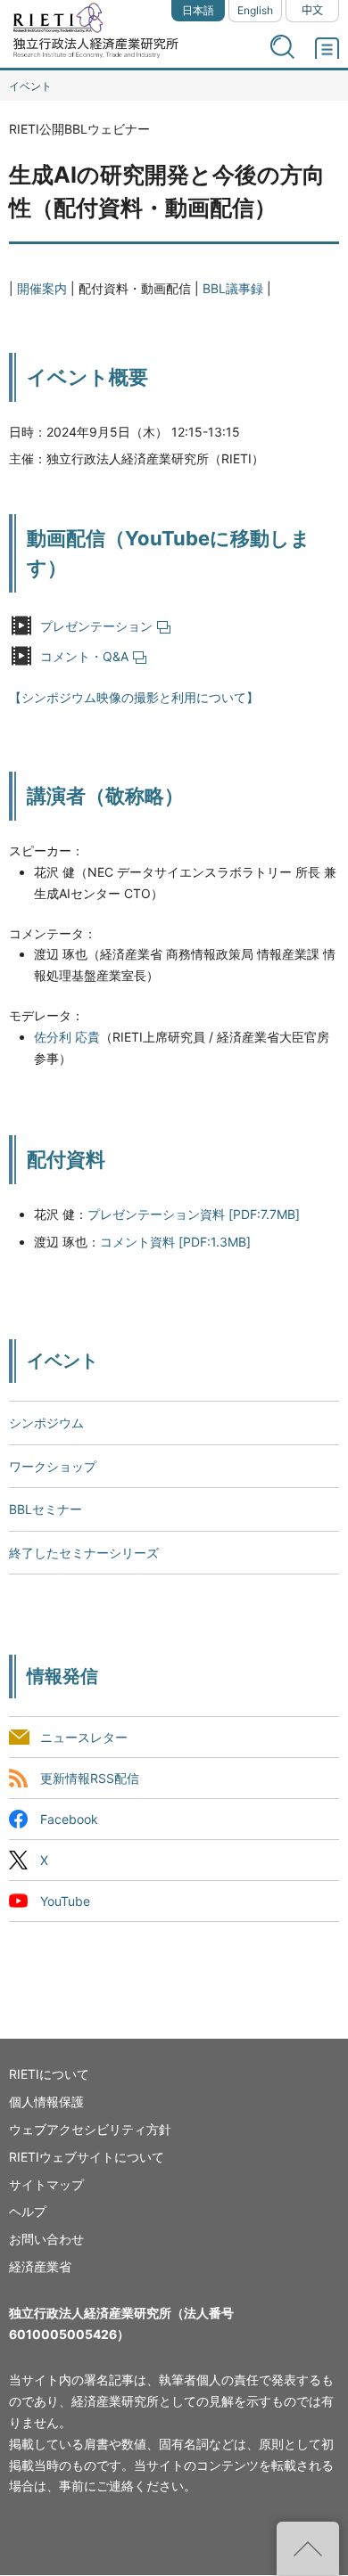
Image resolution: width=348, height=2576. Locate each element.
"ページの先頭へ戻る (308, 2548)
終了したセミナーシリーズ (84, 1553)
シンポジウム (46, 1423)
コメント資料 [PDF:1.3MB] (175, 1242)
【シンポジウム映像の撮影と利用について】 (134, 697)
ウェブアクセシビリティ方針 (90, 2129)
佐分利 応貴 (67, 1037)
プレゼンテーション (96, 626)
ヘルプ (28, 2211)
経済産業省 (40, 2266)
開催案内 (42, 288)
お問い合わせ (46, 2239)
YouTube (65, 1902)
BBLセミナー (46, 1509)
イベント (30, 86)
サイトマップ (46, 2184)
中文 (312, 10)
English (255, 10)
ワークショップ (53, 1466)
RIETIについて (49, 2074)
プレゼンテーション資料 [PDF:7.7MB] (194, 1214)
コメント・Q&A (84, 656)
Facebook (69, 1819)
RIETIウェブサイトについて (87, 2157)
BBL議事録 (233, 288)
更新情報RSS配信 (90, 1778)
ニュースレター (84, 1737)
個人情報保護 (46, 2102)
